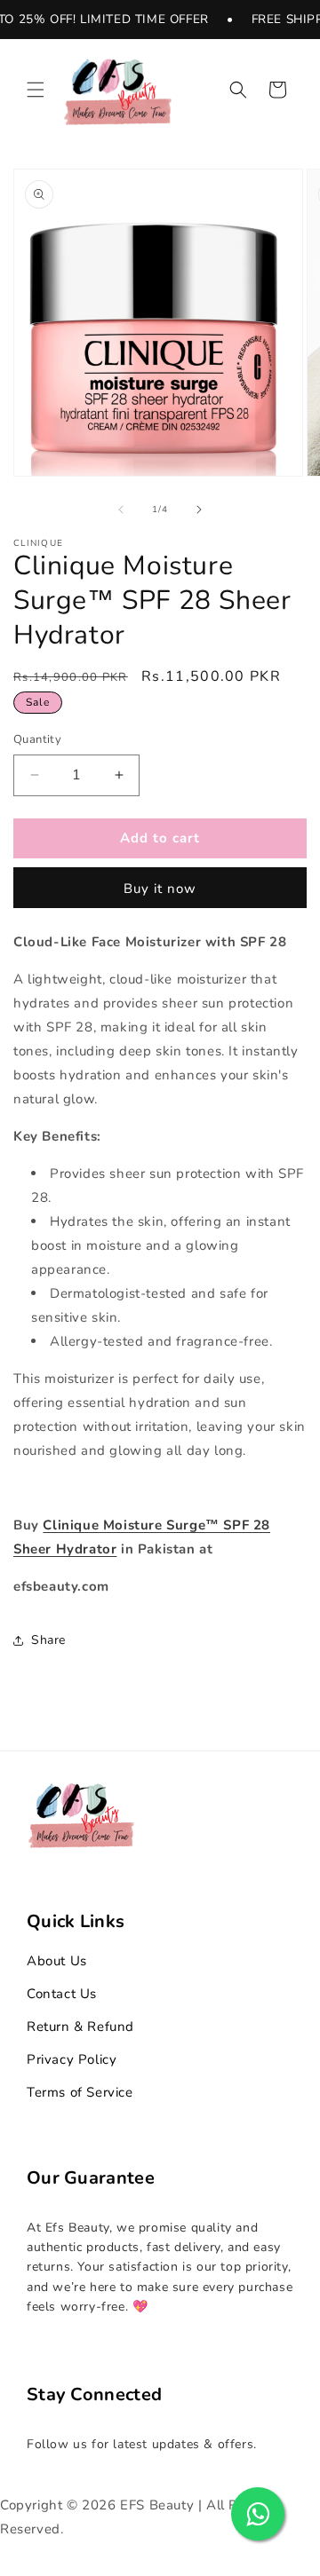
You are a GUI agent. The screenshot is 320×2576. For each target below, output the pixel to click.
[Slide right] (199, 510)
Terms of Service (80, 2092)
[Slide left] (121, 510)
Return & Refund (80, 2027)
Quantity (37, 739)
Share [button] (48, 1640)
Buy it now (160, 889)
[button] (36, 90)
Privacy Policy (72, 2059)
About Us (57, 1961)
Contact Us (62, 1994)
